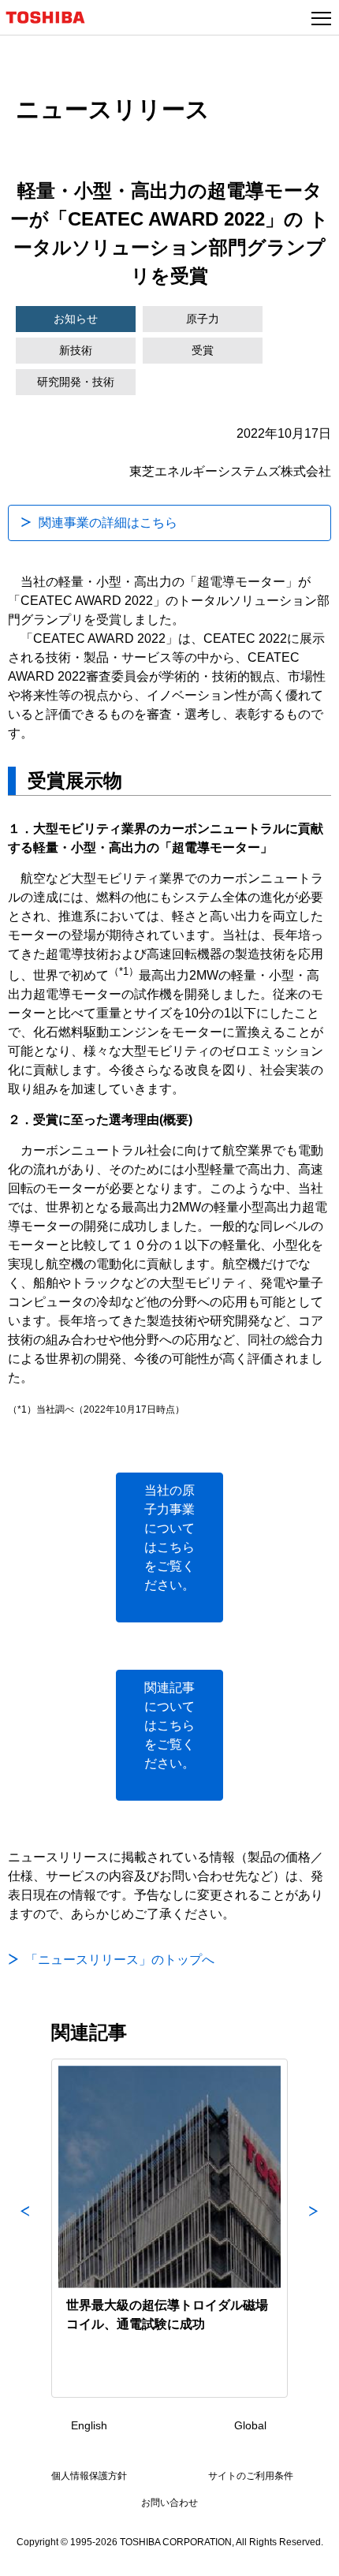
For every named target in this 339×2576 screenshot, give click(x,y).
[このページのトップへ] (309, 2554)
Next (314, 2228)
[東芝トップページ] (52, 17)
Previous (25, 2228)
